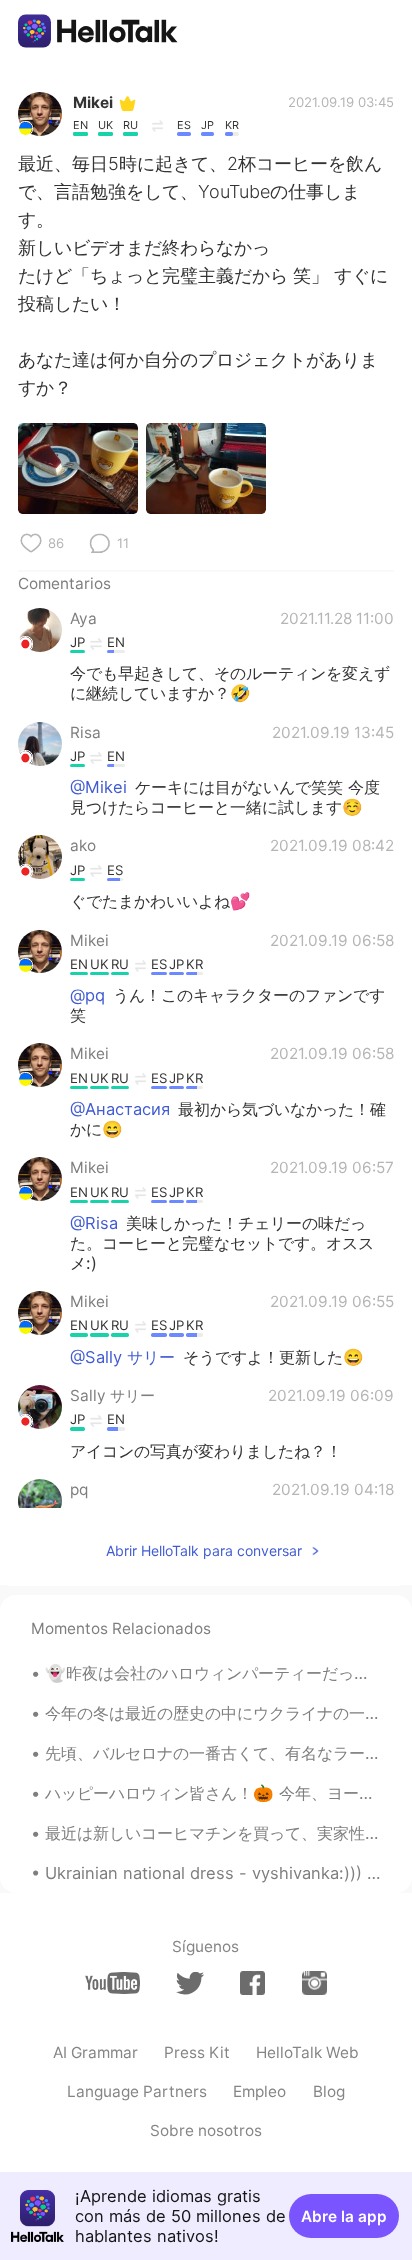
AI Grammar (95, 2052)
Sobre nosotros (206, 2130)
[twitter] (189, 1983)
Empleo (259, 2091)
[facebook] (252, 1983)
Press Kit (197, 2052)
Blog (329, 2091)
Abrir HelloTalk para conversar (204, 1550)
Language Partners (137, 2091)
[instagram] (314, 1983)
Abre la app (344, 2216)
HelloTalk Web (307, 2052)
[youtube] (112, 1983)
